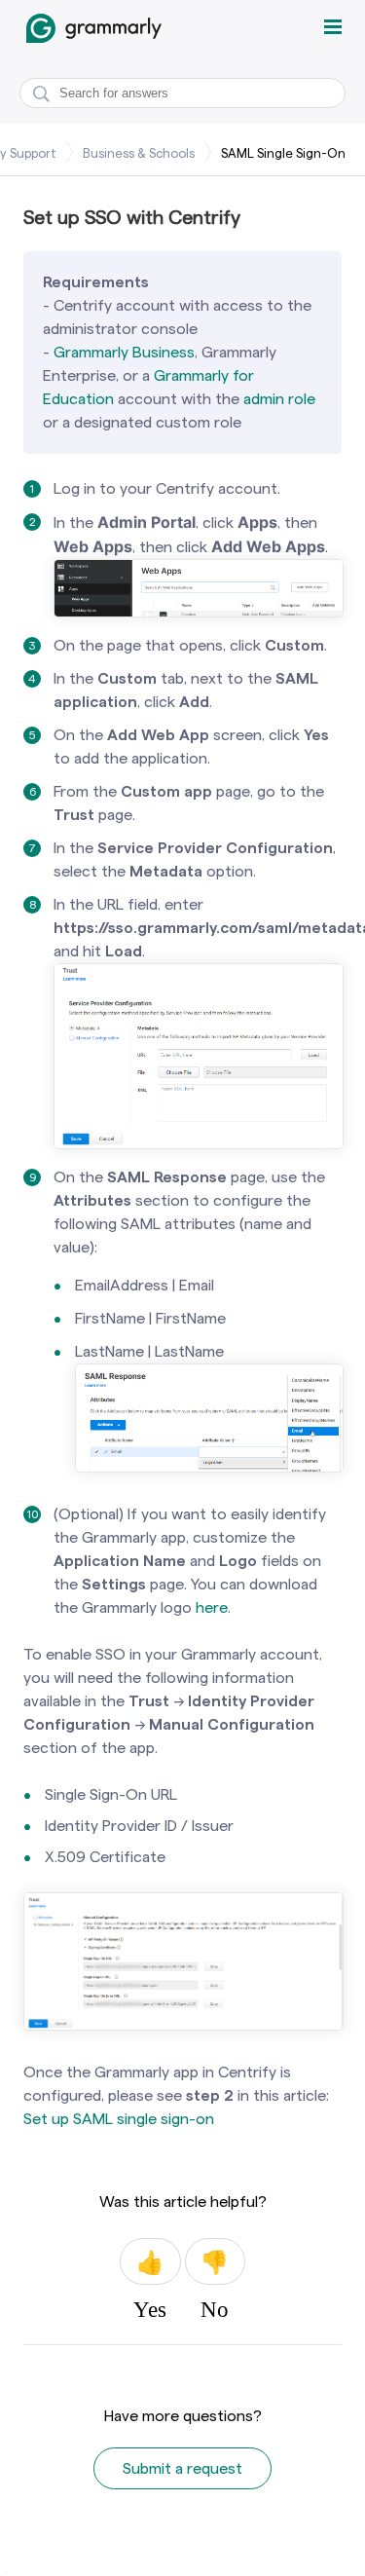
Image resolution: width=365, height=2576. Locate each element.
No (215, 2261)
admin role (279, 399)
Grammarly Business (124, 352)
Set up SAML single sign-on (119, 2119)
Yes (150, 2261)
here (212, 1607)
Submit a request (182, 2468)
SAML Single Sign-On (283, 153)
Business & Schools (139, 153)
